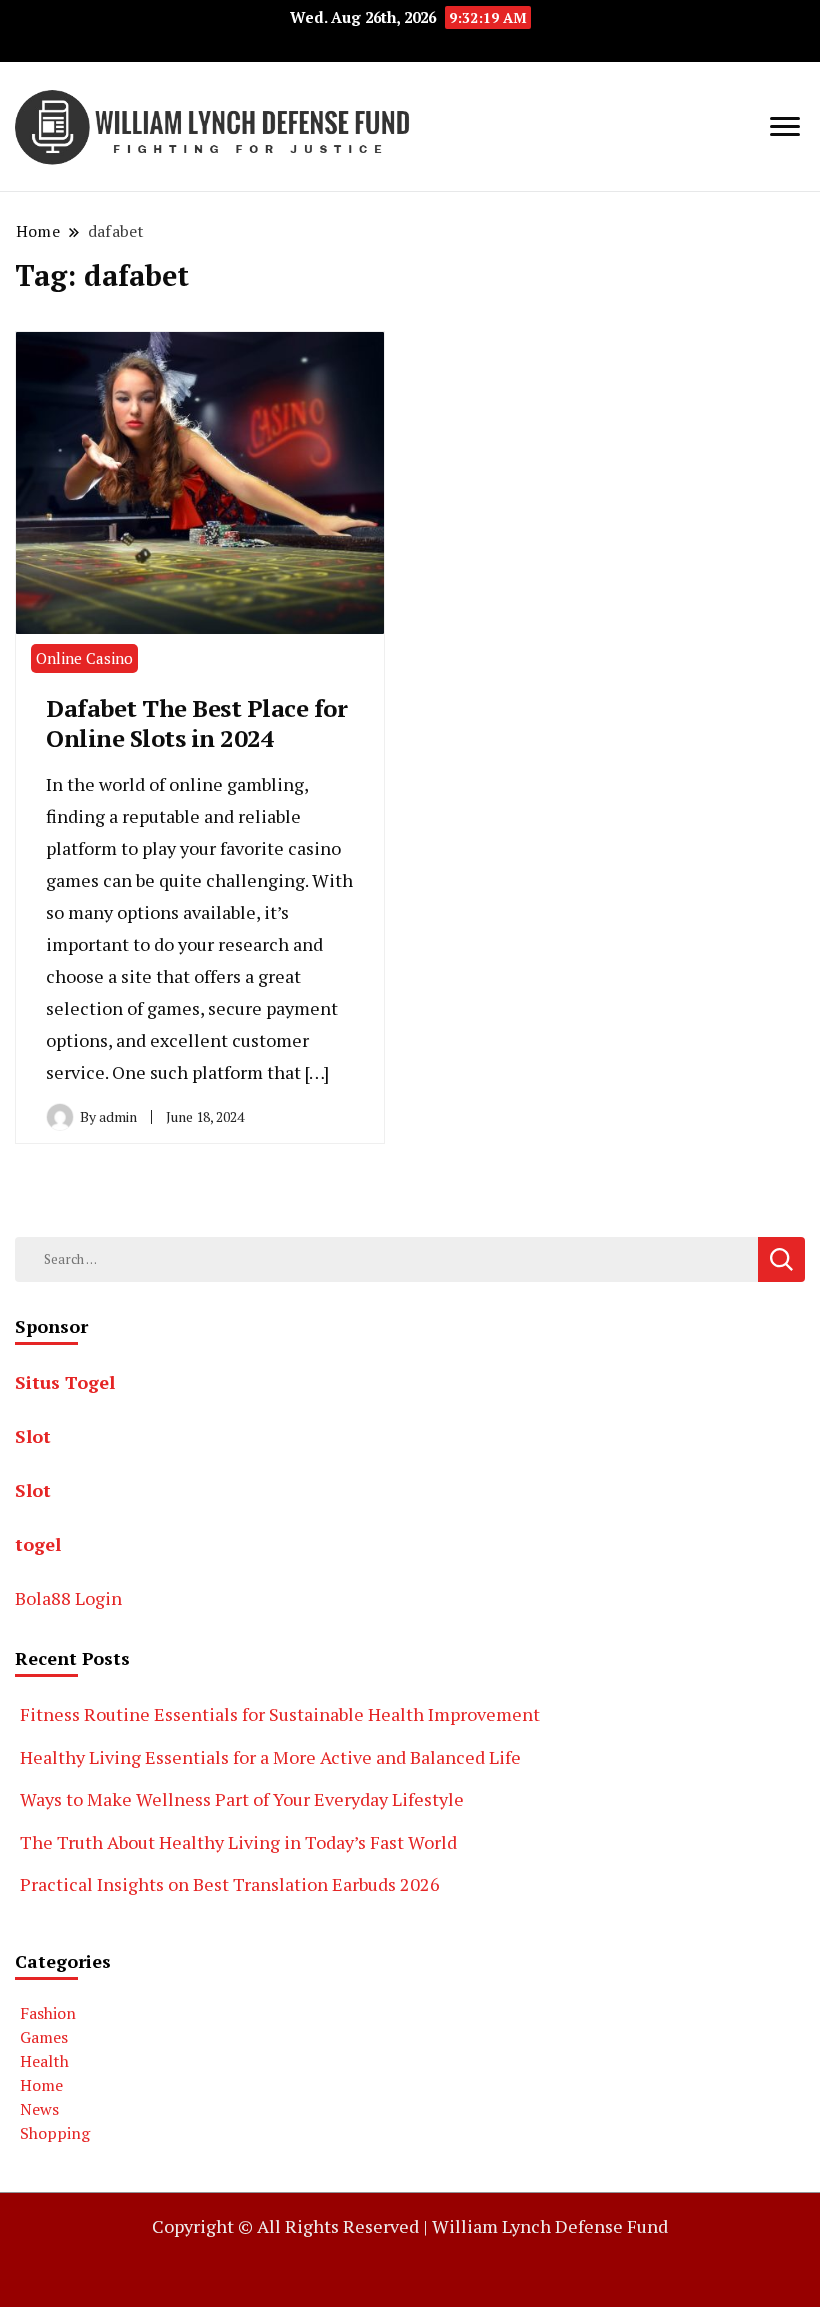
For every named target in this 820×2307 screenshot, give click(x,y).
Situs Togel (65, 1382)
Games (44, 2037)
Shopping (55, 2133)
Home (41, 2085)
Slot (33, 1436)
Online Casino (84, 658)
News (39, 2109)
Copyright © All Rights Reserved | (292, 2226)
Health (44, 2061)
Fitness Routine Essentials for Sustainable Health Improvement (280, 1714)
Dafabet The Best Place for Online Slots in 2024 (196, 723)
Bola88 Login (68, 1598)
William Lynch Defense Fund (550, 2226)
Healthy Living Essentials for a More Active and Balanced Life (270, 1757)
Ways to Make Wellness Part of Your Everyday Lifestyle (242, 1799)
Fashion (48, 2013)
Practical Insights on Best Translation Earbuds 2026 (230, 1884)
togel (38, 1544)
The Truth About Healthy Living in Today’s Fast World (238, 1842)
